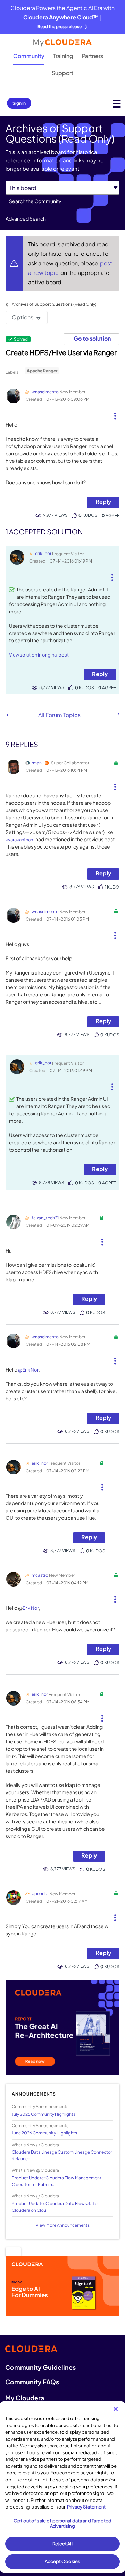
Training (63, 56)
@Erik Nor (28, 1370)
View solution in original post (39, 655)
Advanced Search (26, 218)
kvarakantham (20, 840)
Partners (93, 56)
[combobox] (62, 201)
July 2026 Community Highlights (44, 2114)
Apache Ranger (42, 371)
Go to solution (92, 338)
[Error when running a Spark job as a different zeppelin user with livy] (118, 714)
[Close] (116, 2409)
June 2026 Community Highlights (44, 2133)
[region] (62, 2487)
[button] (115, 413)
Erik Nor (31, 1608)
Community (29, 56)
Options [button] (23, 317)
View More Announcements (63, 2225)
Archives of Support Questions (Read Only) (54, 304)
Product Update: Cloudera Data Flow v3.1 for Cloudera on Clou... (55, 2207)
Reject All (62, 2544)
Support (62, 73)
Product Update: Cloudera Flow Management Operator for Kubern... (57, 2181)
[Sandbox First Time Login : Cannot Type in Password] (7, 715)
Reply (103, 502)
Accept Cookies (63, 2561)
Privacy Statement (86, 2507)
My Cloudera (25, 2398)
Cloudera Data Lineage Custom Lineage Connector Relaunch (62, 2155)
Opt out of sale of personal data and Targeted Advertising (62, 2523)
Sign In (19, 103)
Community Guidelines (40, 2367)
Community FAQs (32, 2382)
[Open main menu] (117, 104)
